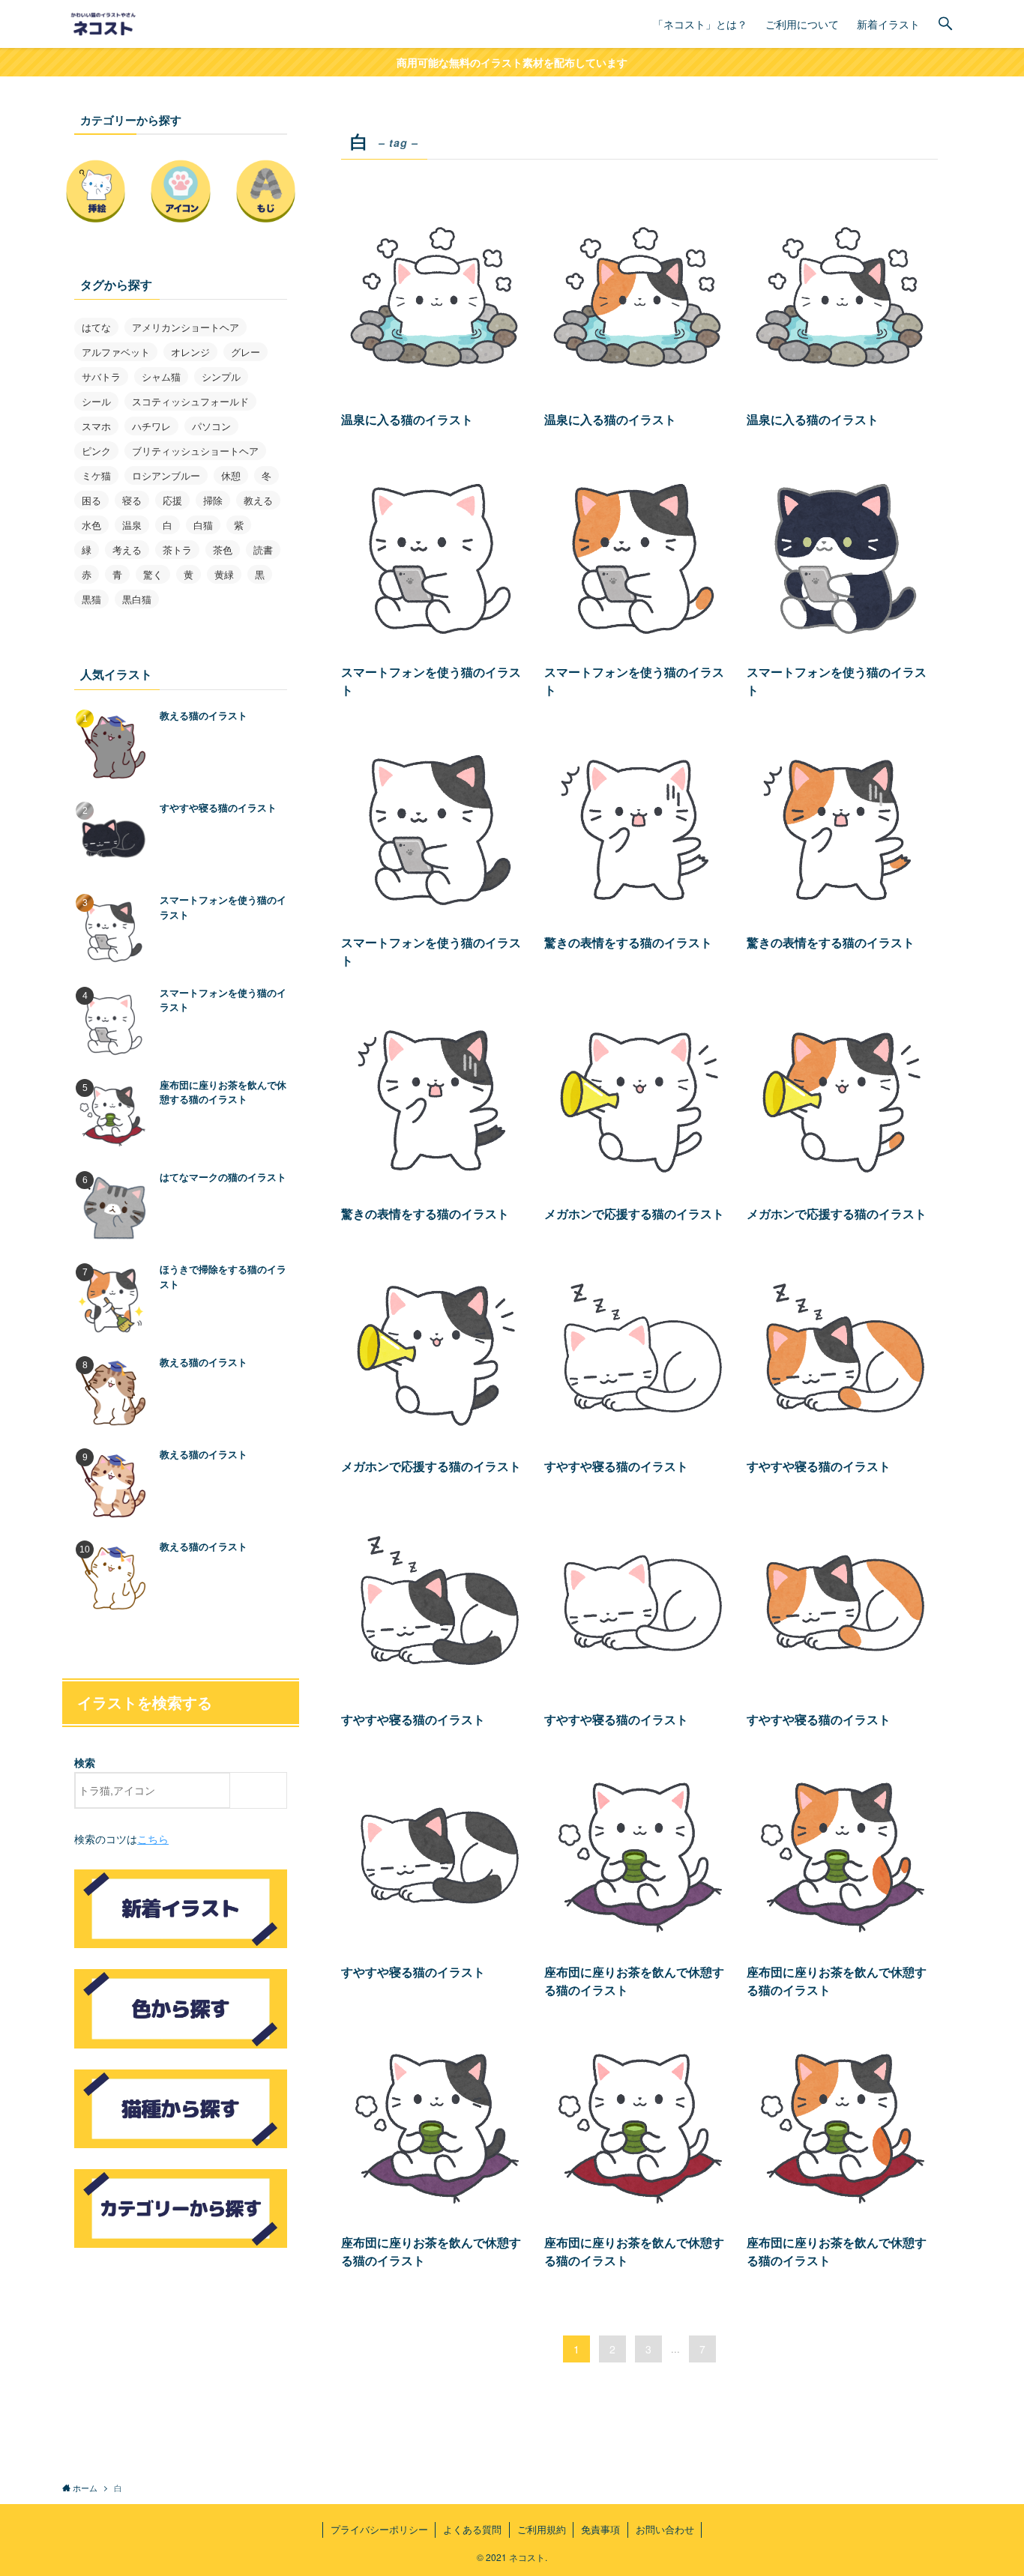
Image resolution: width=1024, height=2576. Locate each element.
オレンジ (190, 352)
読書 (263, 550)
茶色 (223, 550)
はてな (96, 327)
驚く (153, 574)
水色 (91, 525)
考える (127, 550)
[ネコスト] (105, 24)
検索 (85, 1762)
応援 (172, 500)
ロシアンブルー (166, 475)
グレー (246, 352)
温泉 (132, 525)
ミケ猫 (96, 475)
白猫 (203, 525)
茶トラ (177, 550)
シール (96, 401)
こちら (153, 1839)
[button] (945, 24)
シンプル (221, 377)
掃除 (213, 500)
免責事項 (600, 2529)
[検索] (262, 1790)
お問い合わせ (665, 2529)
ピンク (96, 451)
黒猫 (91, 599)
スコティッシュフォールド (190, 401)
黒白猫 (137, 599)
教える (258, 500)
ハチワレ (151, 426)
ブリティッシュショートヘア (195, 451)
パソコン (211, 426)
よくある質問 (472, 2529)
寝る (132, 500)
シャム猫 (161, 377)
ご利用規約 (542, 2529)
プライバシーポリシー (379, 2529)
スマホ (96, 426)
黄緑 (224, 574)
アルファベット (116, 352)
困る (91, 500)
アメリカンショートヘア (186, 327)
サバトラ (101, 377)
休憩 (231, 475)
